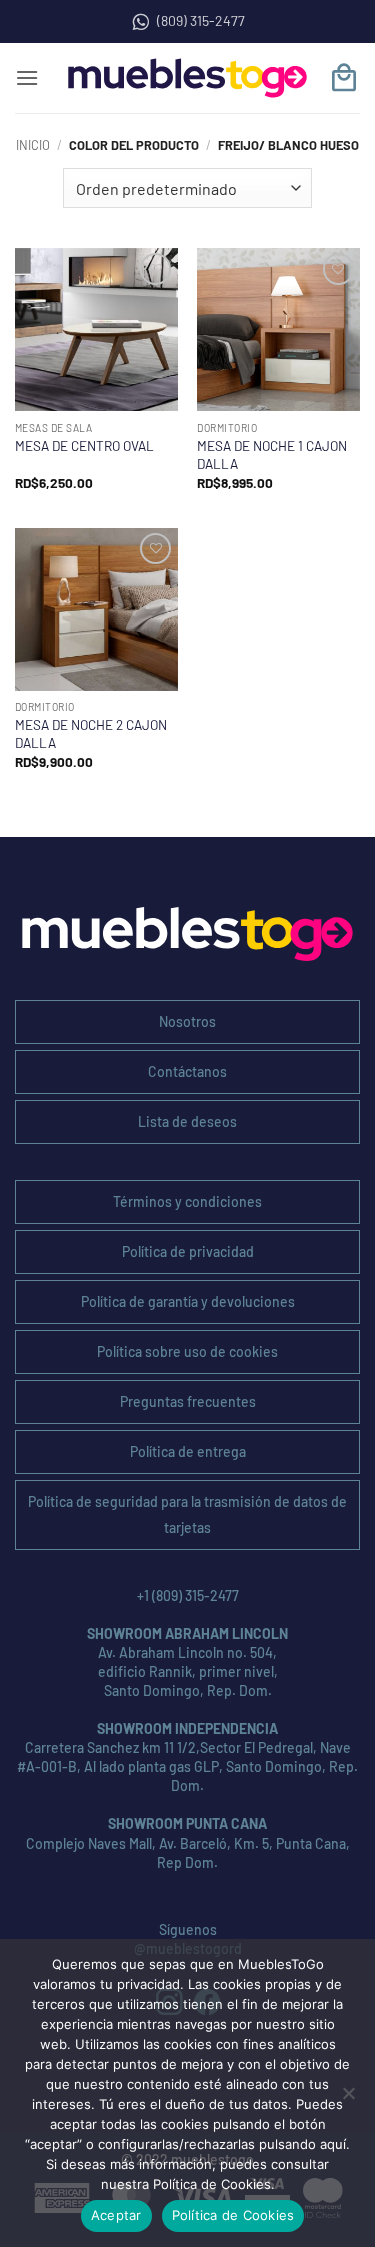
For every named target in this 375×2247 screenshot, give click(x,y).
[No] (348, 2099)
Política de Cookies (233, 2215)
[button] (27, 77)
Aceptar (116, 2215)
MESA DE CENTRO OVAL (84, 445)
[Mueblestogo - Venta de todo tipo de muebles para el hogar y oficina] (188, 78)
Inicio (33, 145)
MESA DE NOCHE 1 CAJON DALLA (272, 454)
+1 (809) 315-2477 (188, 1595)
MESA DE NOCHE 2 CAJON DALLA (91, 733)
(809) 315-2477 (201, 20)
